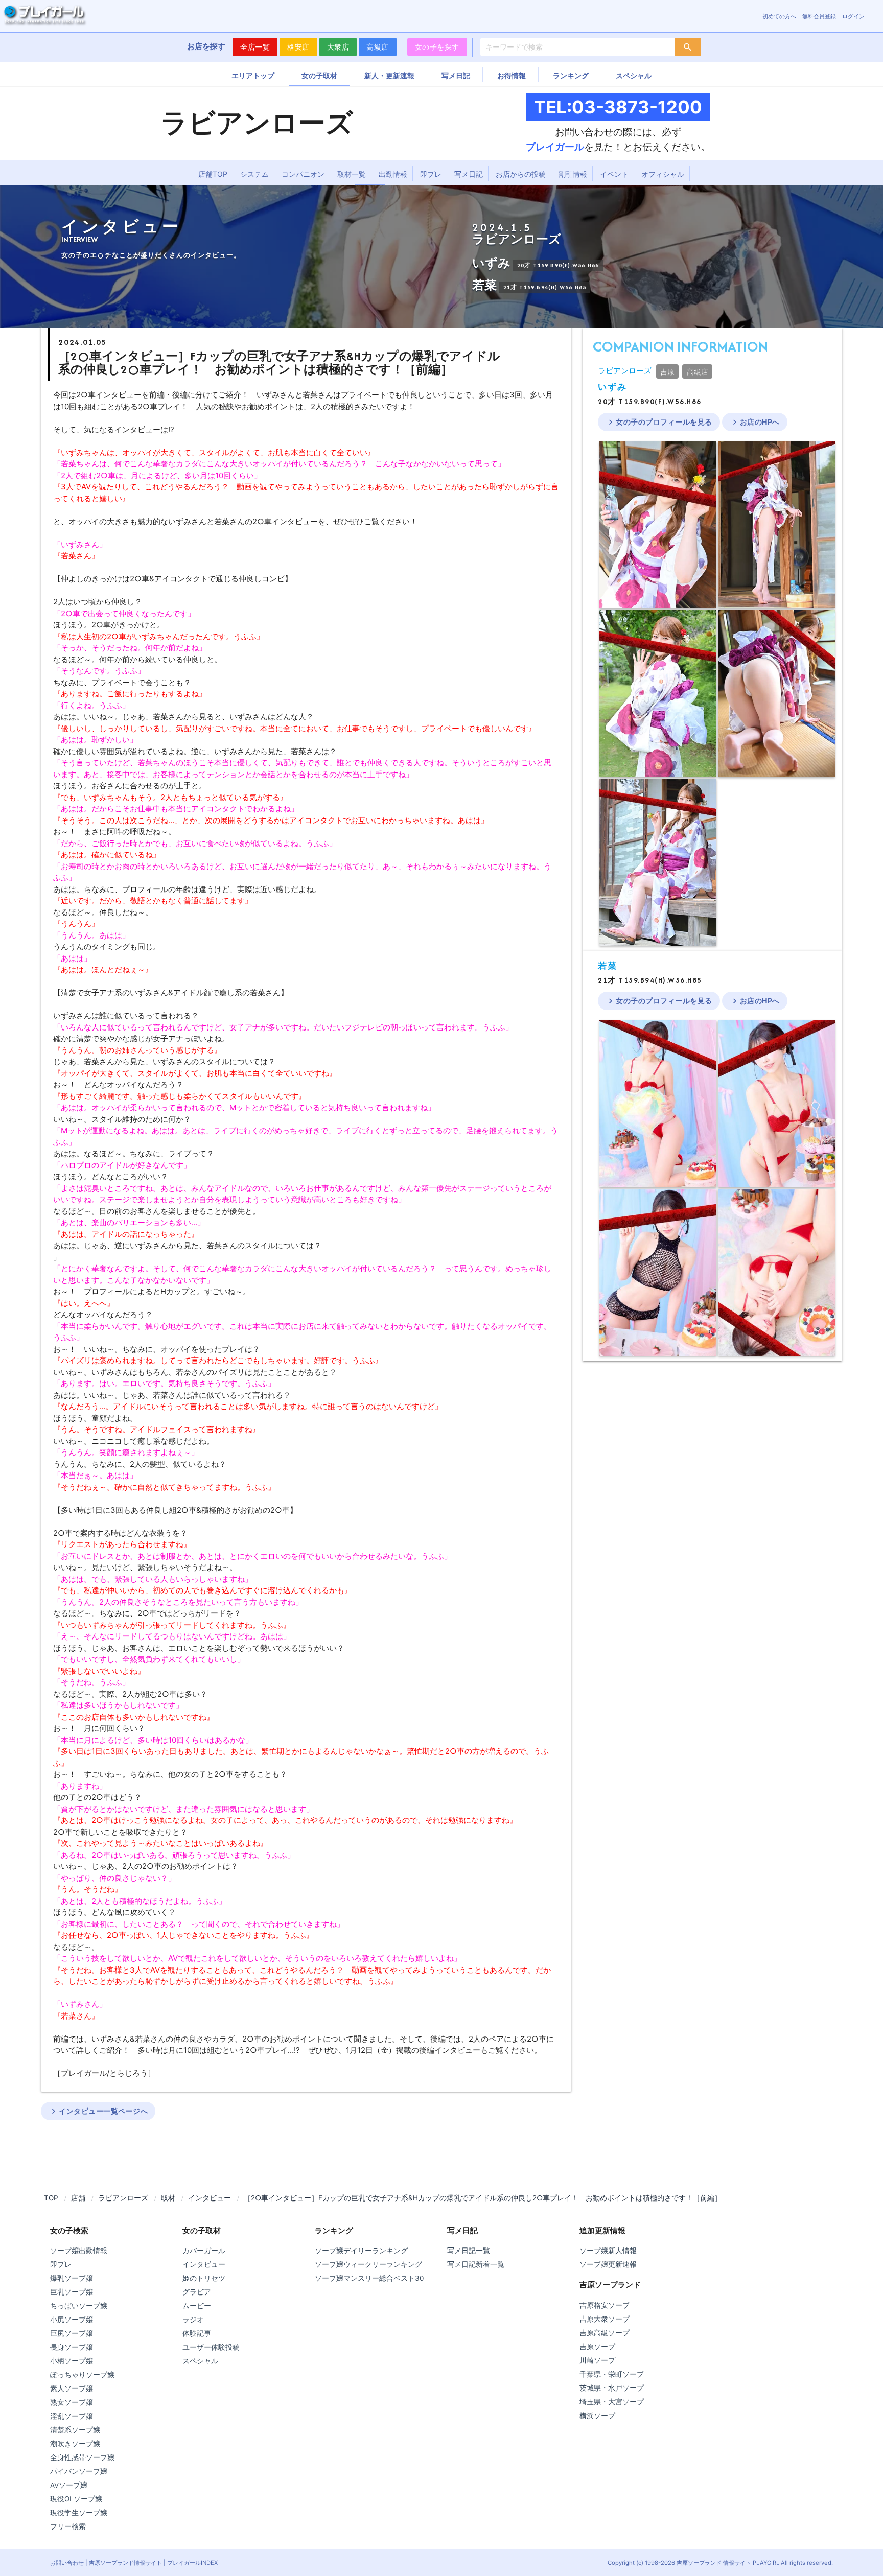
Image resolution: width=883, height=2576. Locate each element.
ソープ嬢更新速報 (608, 2264)
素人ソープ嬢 (72, 2388)
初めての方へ (779, 16)
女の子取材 (319, 75)
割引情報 (573, 174)
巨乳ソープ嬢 (72, 2292)
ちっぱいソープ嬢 (79, 2306)
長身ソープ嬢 (72, 2347)
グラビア (197, 2292)
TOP (51, 2198)
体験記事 (197, 2333)
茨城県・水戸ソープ (612, 2388)
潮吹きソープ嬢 (75, 2444)
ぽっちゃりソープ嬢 (82, 2375)
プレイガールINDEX (192, 2563)
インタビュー (210, 2198)
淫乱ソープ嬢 (72, 2416)
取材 (168, 2198)
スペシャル (634, 75)
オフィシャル (663, 174)
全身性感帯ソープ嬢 (82, 2457)
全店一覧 (255, 47)
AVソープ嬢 (69, 2485)
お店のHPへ (755, 422)
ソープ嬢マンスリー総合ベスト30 (369, 2278)
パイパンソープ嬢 (79, 2471)
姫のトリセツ (204, 2278)
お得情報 (512, 75)
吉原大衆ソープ (605, 2319)
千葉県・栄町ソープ (612, 2374)
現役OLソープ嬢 (76, 2499)
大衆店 (338, 47)
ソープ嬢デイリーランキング (361, 2251)
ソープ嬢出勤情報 (79, 2251)
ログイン (853, 16)
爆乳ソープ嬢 (72, 2278)
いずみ (612, 387)
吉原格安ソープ (605, 2305)
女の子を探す (437, 47)
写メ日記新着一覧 (476, 2264)
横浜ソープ (597, 2416)
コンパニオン (303, 174)
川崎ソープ (597, 2360)
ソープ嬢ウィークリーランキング (368, 2264)
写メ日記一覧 (469, 2251)
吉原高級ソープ (605, 2333)
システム (254, 174)
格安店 (298, 47)
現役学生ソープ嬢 (79, 2513)
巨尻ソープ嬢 (72, 2333)
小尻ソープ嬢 (72, 2320)
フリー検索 (68, 2526)
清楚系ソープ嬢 (75, 2430)
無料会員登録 (819, 16)
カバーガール (204, 2251)
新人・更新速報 (389, 75)
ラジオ (193, 2320)
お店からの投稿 (521, 174)
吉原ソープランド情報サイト (125, 2563)
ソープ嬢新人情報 (608, 2251)
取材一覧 (352, 174)
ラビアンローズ (625, 371)
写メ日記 (456, 75)
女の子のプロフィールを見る (659, 422)
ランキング (571, 75)
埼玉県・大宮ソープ (612, 2402)
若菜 (607, 966)
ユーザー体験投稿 (211, 2347)
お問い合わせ (67, 2563)
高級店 (378, 47)
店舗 (78, 2198)
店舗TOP (213, 174)
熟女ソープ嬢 (72, 2402)
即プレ (431, 174)
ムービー (197, 2306)
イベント (614, 174)
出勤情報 (393, 174)
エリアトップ (253, 75)
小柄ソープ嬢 (72, 2361)
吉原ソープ (597, 2347)
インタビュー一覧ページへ (98, 2111)
